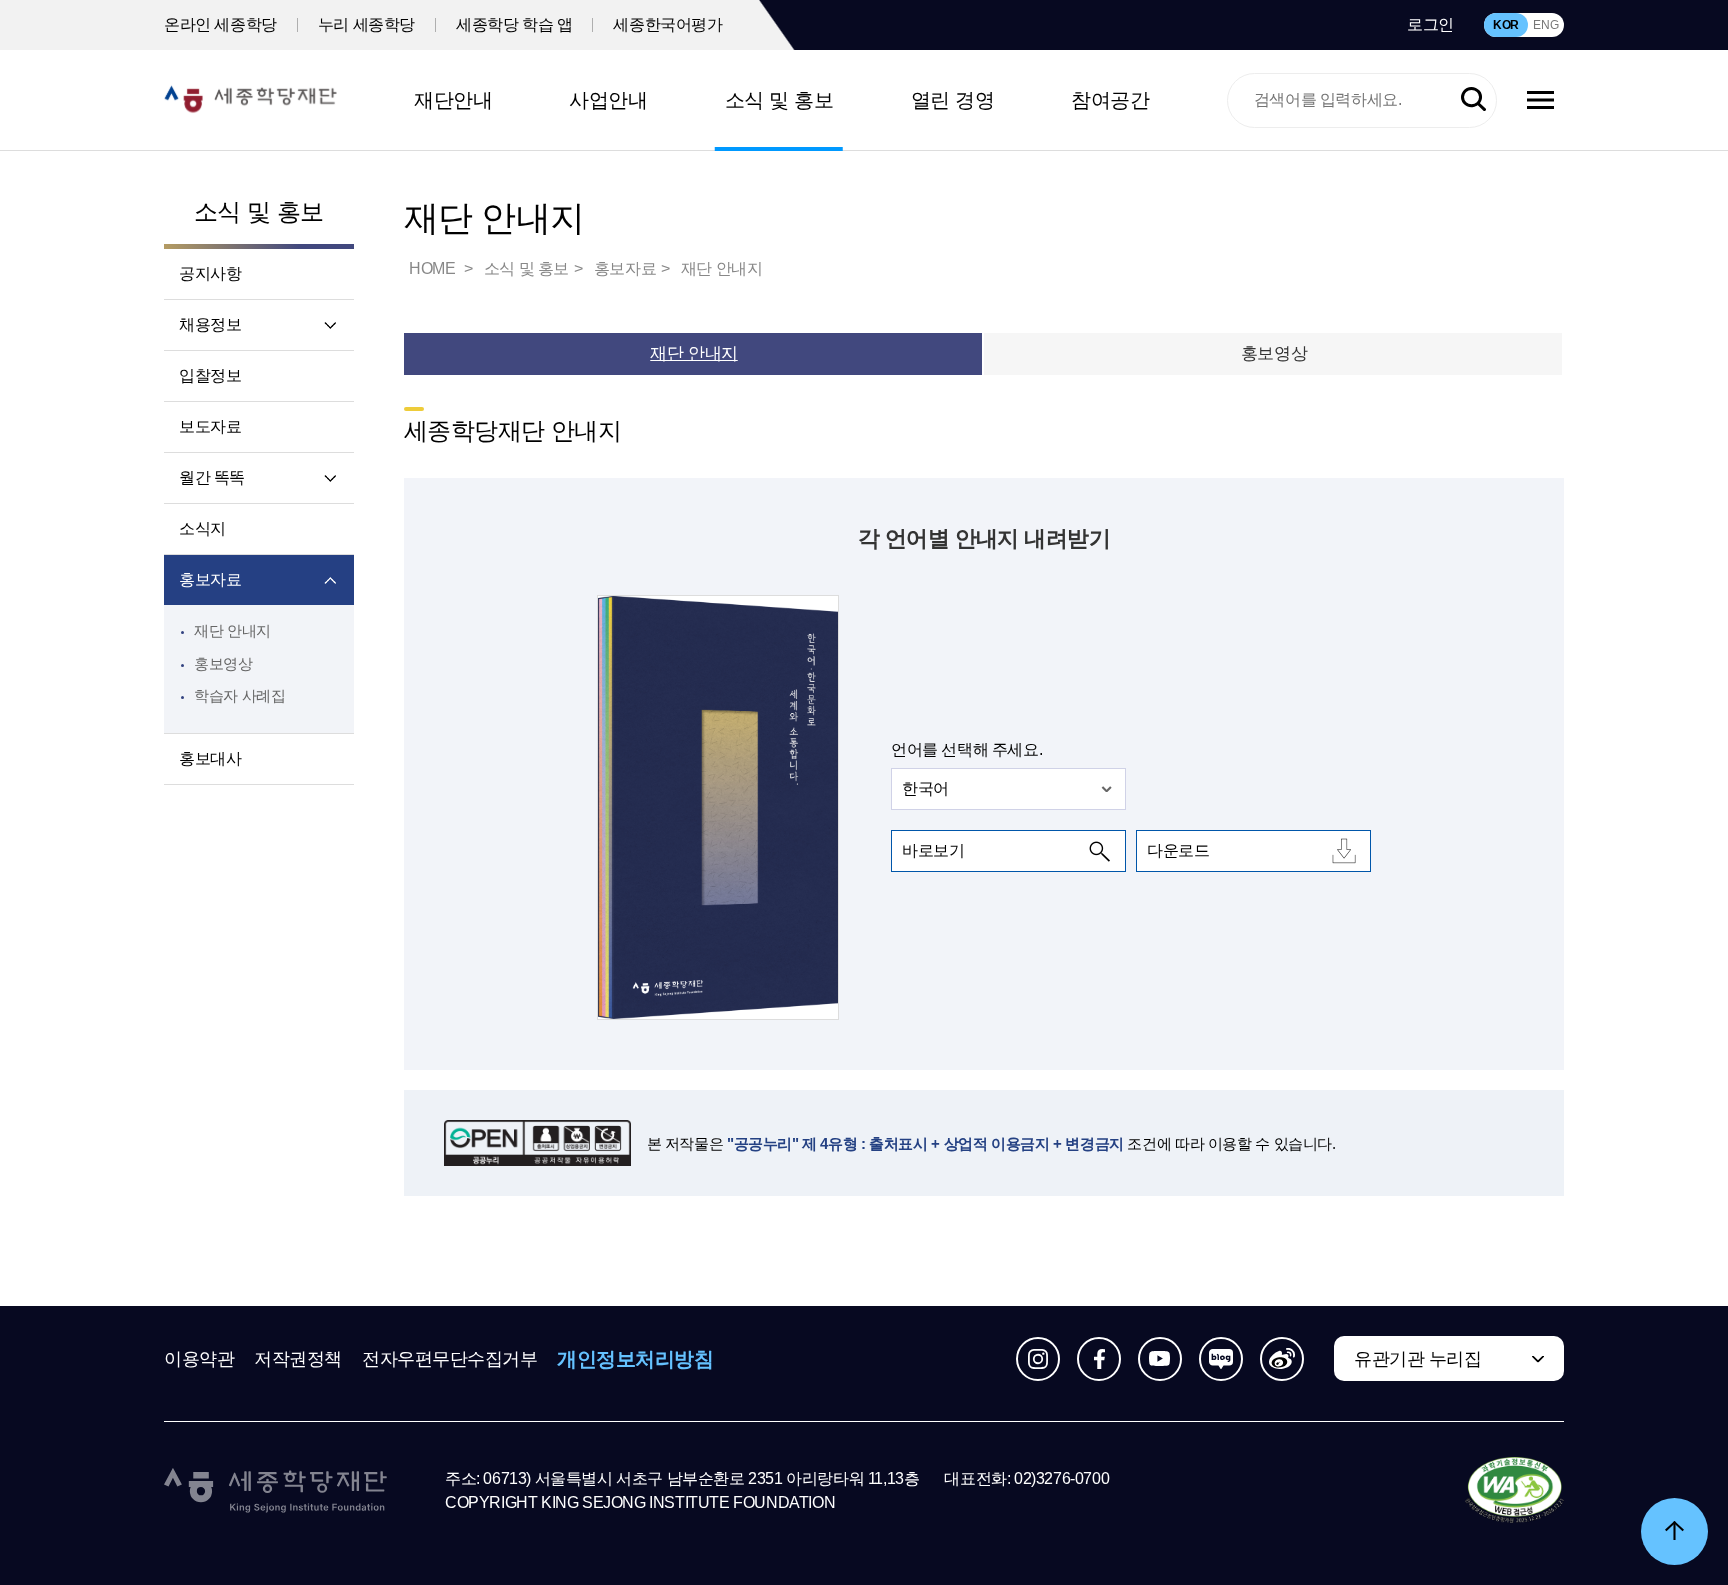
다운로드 (1178, 850)
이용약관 (199, 1359)
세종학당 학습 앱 (514, 24)
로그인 (1430, 24)
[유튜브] (1160, 1359)
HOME (434, 268)
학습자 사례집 (239, 695)
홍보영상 (223, 663)
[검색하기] (1473, 100)
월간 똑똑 (212, 477)
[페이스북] (1099, 1359)
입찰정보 (210, 375)
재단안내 (453, 100)
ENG (1545, 25)
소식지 (202, 528)
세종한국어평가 (667, 24)
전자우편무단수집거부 (450, 1359)
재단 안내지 (232, 630)
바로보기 (933, 850)
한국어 (925, 788)
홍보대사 (210, 758)
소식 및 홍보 (779, 100)
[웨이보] (1282, 1359)
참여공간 (1110, 100)
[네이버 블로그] (1221, 1359)
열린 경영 (953, 100)
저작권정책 (298, 1359)
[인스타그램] (1038, 1359)
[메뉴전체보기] (1540, 100)
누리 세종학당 (366, 24)
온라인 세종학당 (220, 24)
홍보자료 (210, 579)
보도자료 (210, 426)
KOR (1506, 25)
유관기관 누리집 (1417, 1359)
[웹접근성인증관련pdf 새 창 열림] (1514, 1491)
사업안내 (608, 100)
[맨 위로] (1674, 1531)
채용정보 (210, 324)
